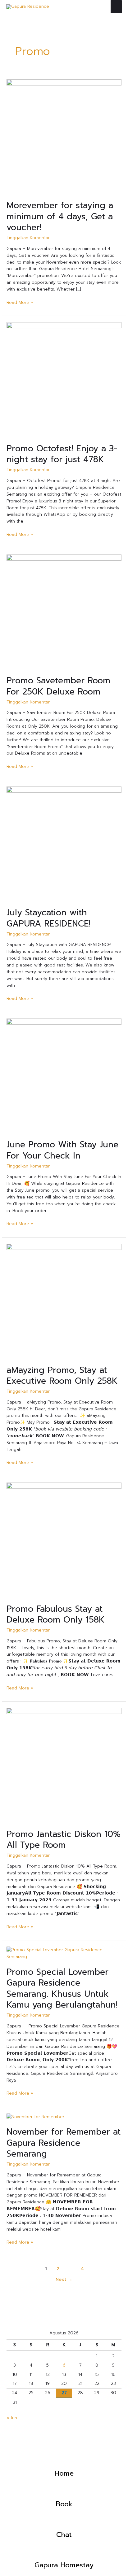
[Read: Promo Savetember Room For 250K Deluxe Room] (64, 611)
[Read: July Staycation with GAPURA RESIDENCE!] (64, 843)
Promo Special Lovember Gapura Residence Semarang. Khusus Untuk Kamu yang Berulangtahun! (62, 1989)
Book (64, 2504)
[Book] (64, 2492)
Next (64, 2279)
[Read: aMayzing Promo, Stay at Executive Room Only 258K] (64, 1301)
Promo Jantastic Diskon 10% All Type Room (64, 1840)
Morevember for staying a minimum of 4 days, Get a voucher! (60, 216)
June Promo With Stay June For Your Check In (62, 1150)
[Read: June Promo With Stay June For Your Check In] (64, 1075)
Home (64, 2473)
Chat (64, 2535)
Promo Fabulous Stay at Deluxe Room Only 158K (56, 1614)
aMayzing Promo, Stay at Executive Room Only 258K (62, 1376)
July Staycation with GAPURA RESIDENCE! (48, 918)
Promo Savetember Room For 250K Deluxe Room (58, 686)
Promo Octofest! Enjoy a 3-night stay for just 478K (62, 454)
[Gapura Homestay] (64, 2553)
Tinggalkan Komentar (28, 238)
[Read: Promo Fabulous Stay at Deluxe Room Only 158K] (64, 1540)
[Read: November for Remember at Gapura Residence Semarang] (35, 2116)
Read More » (20, 302)
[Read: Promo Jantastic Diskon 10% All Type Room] (64, 1765)
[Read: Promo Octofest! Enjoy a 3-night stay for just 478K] (64, 379)
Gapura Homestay (64, 2565)
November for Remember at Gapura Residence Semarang (64, 2143)
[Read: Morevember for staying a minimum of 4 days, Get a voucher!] (64, 136)
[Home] (64, 2461)
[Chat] (64, 2523)
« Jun (12, 2418)
